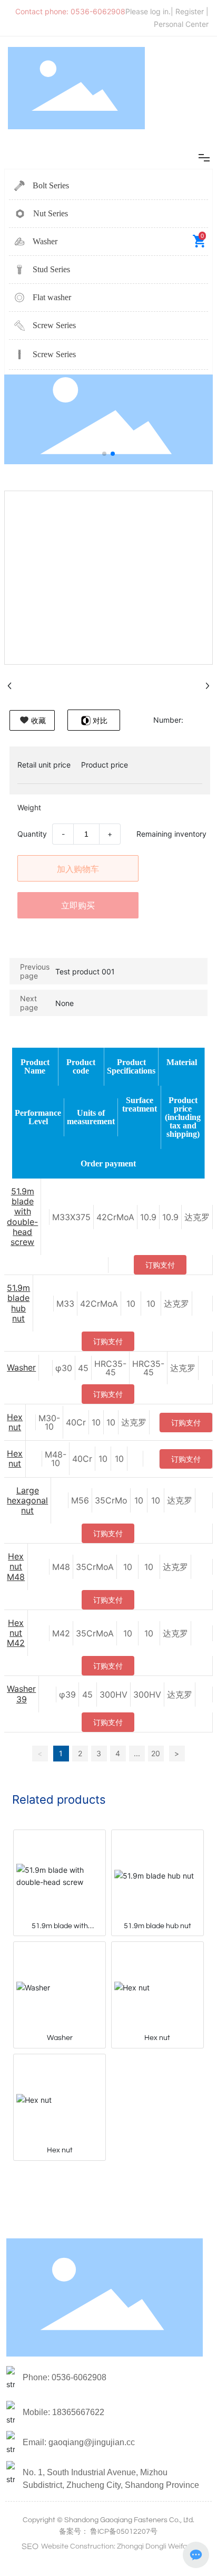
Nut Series (51, 213)
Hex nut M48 (16, 1566)
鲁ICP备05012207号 (124, 2532)
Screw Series (54, 325)
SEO (30, 2546)
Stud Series (51, 269)
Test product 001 (85, 971)
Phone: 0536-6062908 (65, 2377)
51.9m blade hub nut (18, 1303)
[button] (104, 454)
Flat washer (52, 297)
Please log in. (148, 11)
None (65, 1003)
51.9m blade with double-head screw (22, 1217)
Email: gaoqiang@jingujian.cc (79, 2442)
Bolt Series (51, 185)
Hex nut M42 (16, 1633)
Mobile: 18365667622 (63, 2412)
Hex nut (15, 1422)
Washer (45, 241)
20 (156, 1753)
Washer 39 (21, 1694)
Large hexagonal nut (27, 1500)
